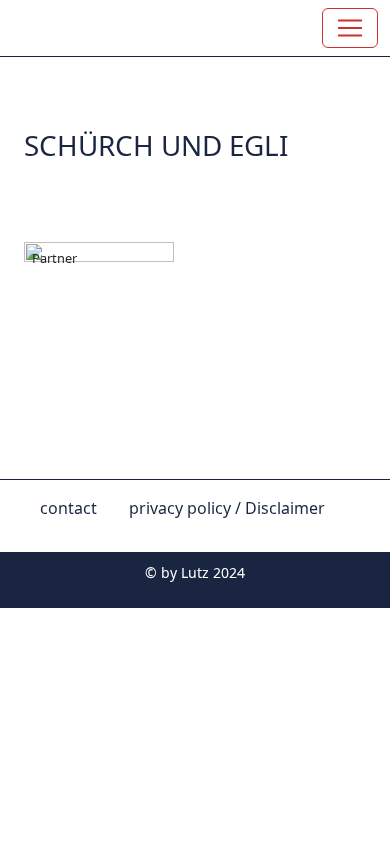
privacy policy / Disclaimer (227, 508)
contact (68, 508)
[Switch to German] (40, 536)
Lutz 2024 (213, 572)
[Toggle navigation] (350, 28)
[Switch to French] (72, 536)
